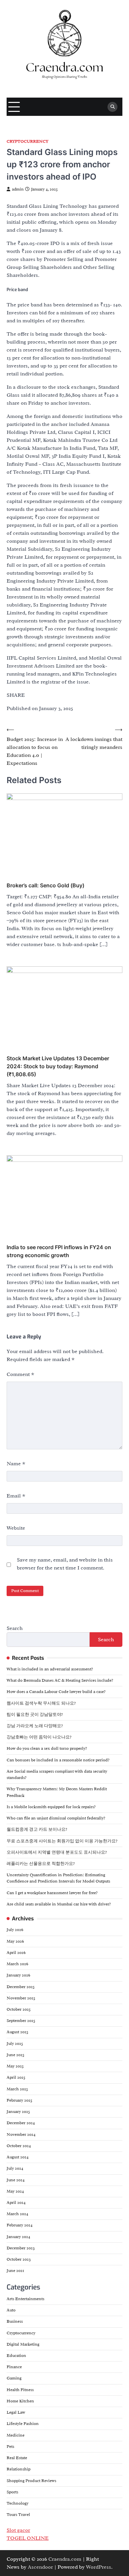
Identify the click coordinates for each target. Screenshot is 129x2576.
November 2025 (21, 1998)
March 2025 (17, 2089)
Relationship (19, 2469)
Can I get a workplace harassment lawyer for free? (52, 1893)
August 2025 (18, 2032)
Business (15, 2321)
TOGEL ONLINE (28, 2538)
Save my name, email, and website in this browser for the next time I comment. (65, 1564)
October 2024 (19, 2146)
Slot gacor (18, 2530)
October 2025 (19, 2009)
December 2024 (21, 2123)
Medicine (16, 2435)
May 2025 (15, 2066)
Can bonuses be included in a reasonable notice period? (58, 1760)
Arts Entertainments (25, 2299)
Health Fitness (20, 2390)
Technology (18, 2503)
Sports (12, 2492)
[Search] (112, 107)
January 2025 (18, 2112)
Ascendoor (40, 2567)
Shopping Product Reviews (31, 2481)
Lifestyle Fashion (23, 2424)
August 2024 (18, 2157)
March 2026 (17, 1964)
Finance (14, 2367)
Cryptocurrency (27, 142)
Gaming (14, 2378)
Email (16, 1496)
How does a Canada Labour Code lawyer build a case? (56, 1692)
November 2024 (21, 2134)
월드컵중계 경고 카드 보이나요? (37, 1829)
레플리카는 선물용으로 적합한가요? (41, 1864)
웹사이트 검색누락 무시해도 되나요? (41, 1703)
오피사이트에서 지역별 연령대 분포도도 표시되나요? (57, 1852)
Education (16, 2356)
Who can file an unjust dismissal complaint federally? (56, 1818)
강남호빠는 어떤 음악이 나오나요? (39, 1737)
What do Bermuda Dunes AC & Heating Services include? (60, 1680)
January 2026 (18, 1975)
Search (15, 1628)
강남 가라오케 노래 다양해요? (35, 1726)
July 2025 (15, 2044)
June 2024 (16, 2180)
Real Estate (17, 2458)
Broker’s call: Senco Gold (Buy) (45, 885)
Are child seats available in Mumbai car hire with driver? (59, 1904)
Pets (10, 2447)
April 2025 (16, 2077)
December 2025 (21, 1987)
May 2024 (15, 2191)
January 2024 (18, 2237)
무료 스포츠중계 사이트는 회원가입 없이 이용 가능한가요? (62, 1841)
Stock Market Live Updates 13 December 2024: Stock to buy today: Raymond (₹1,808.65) (58, 1066)
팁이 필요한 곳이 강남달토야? (35, 1715)
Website (16, 1528)
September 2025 (21, 2021)
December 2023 (21, 2248)
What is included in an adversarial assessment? (50, 1669)
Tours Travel (18, 2515)
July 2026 (15, 1930)
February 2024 (20, 2225)
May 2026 (15, 1941)
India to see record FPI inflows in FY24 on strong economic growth (59, 1251)
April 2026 (16, 1953)
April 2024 (16, 2203)
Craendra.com (65, 2559)
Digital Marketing (23, 2344)
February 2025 (20, 2100)
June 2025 (16, 2055)
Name (16, 1464)
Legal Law (16, 2412)
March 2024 (17, 2214)
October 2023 (19, 2259)
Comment (21, 1374)
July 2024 (15, 2168)
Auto (11, 2310)
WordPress (99, 2567)
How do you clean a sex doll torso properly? (47, 1748)
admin (18, 189)
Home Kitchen (20, 2401)
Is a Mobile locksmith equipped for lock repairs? (51, 1807)
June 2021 (15, 2271)
